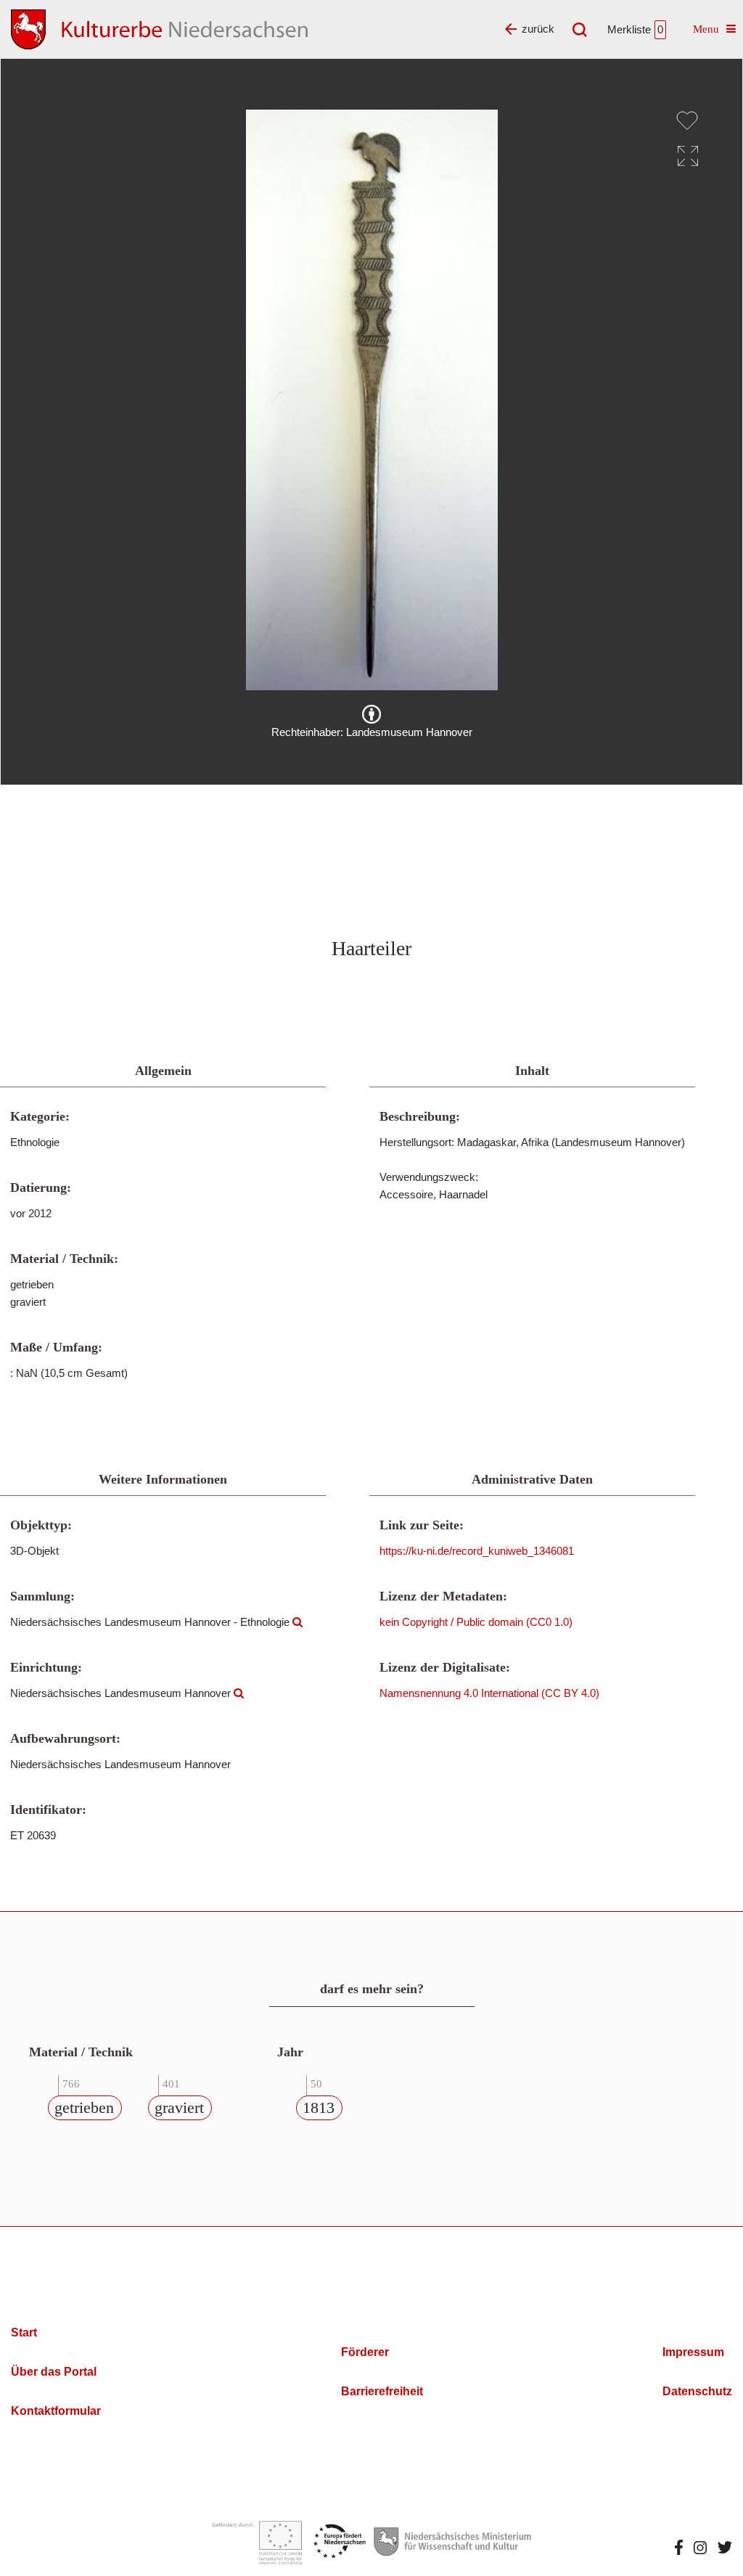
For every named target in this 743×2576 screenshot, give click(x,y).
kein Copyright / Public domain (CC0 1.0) (476, 1622)
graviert (179, 2107)
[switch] (687, 120)
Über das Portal (54, 2372)
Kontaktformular (56, 2411)
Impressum (693, 2352)
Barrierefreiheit (382, 2391)
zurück (538, 29)
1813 (319, 2107)
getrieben (84, 2107)
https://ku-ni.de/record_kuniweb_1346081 (477, 1551)
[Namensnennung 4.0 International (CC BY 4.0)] (371, 714)
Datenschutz (697, 2391)
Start (24, 2332)
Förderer (365, 2352)
